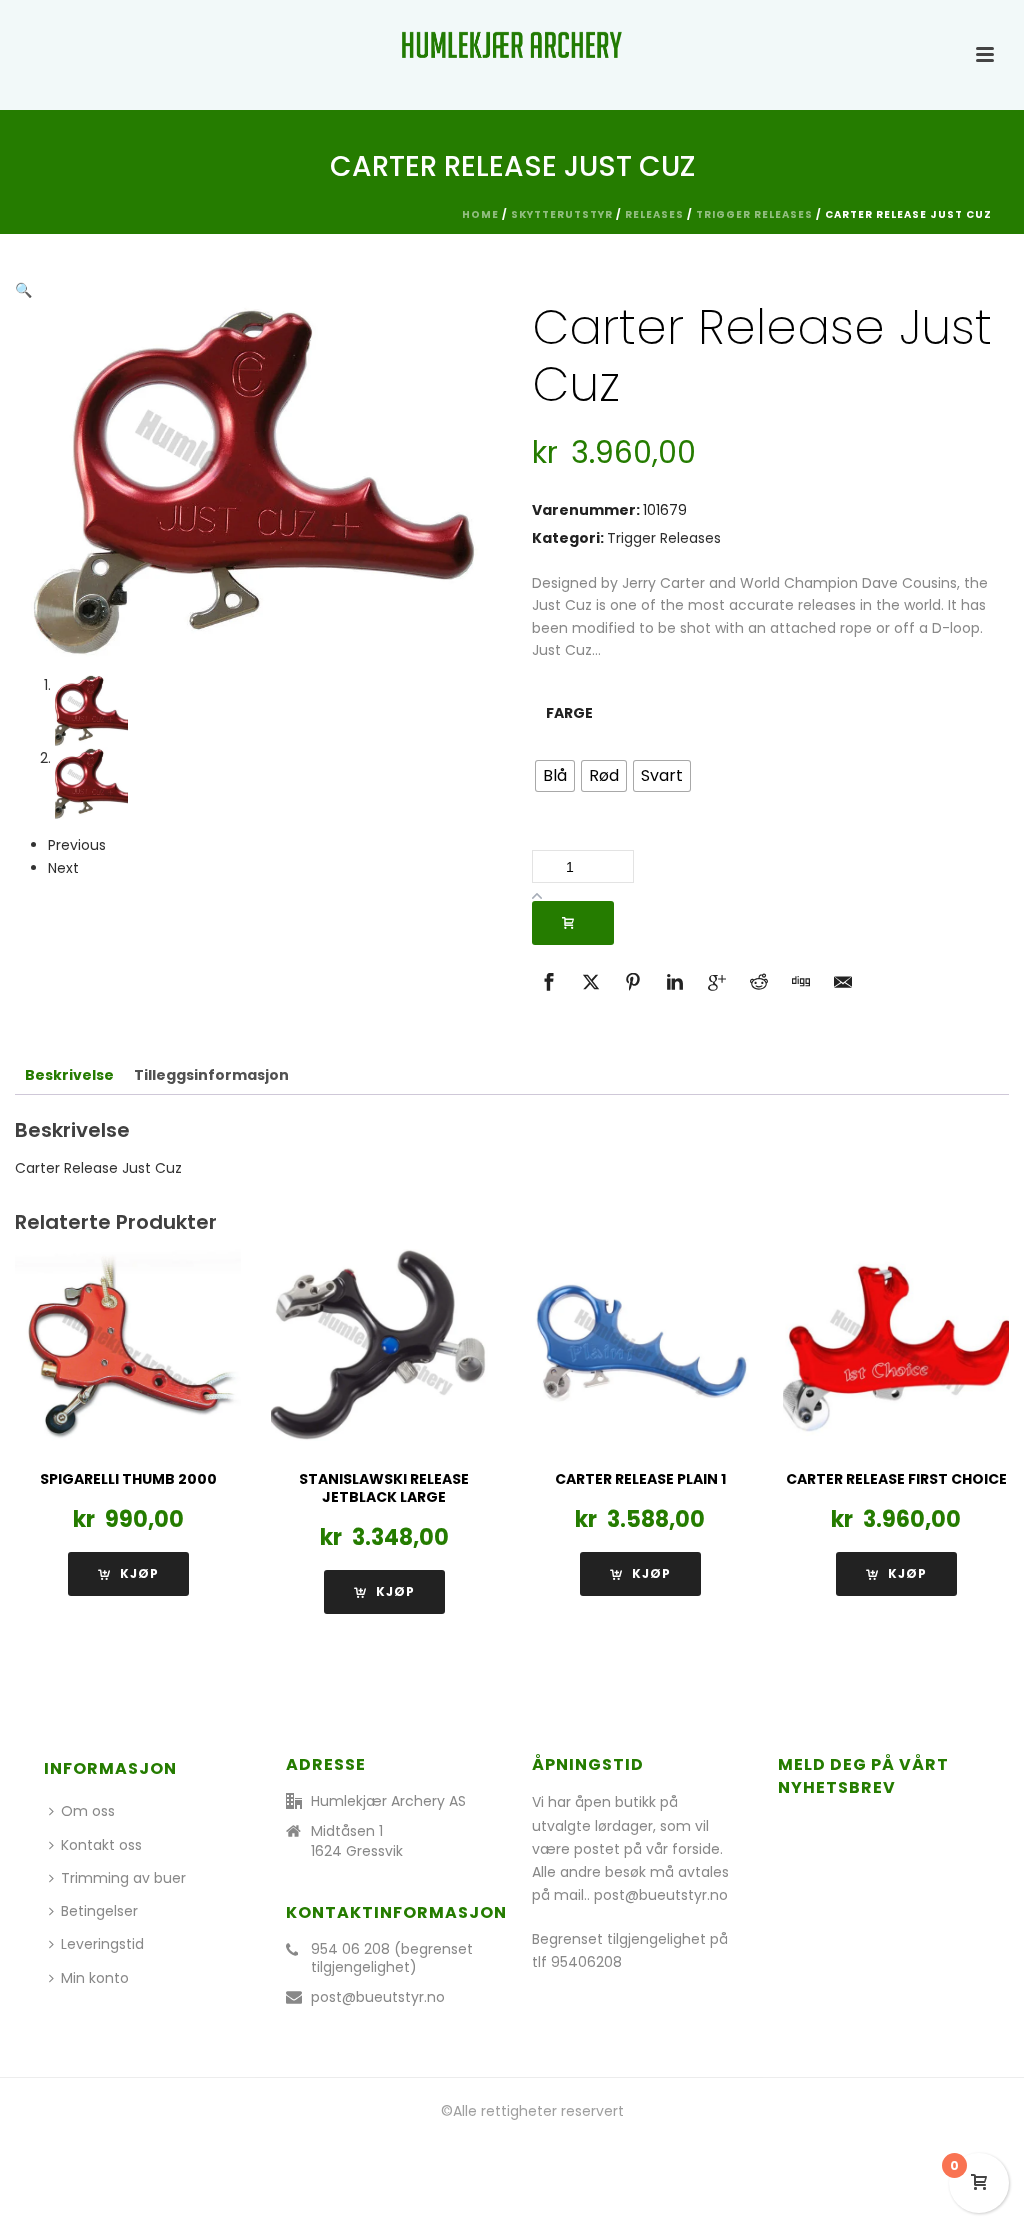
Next (63, 868)
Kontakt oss (101, 1845)
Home (480, 214)
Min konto (95, 1978)
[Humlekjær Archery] (512, 45)
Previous (77, 845)
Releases (654, 214)
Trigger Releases (754, 214)
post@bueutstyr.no (378, 1997)
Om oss (88, 1811)
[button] (23, 290)
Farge (569, 713)
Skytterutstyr (562, 214)
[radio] (555, 776)
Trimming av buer (123, 1878)
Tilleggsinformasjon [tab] (211, 1075)
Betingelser (99, 1911)
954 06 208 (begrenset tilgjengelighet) (392, 1958)
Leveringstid (102, 1944)
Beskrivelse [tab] (69, 1075)
